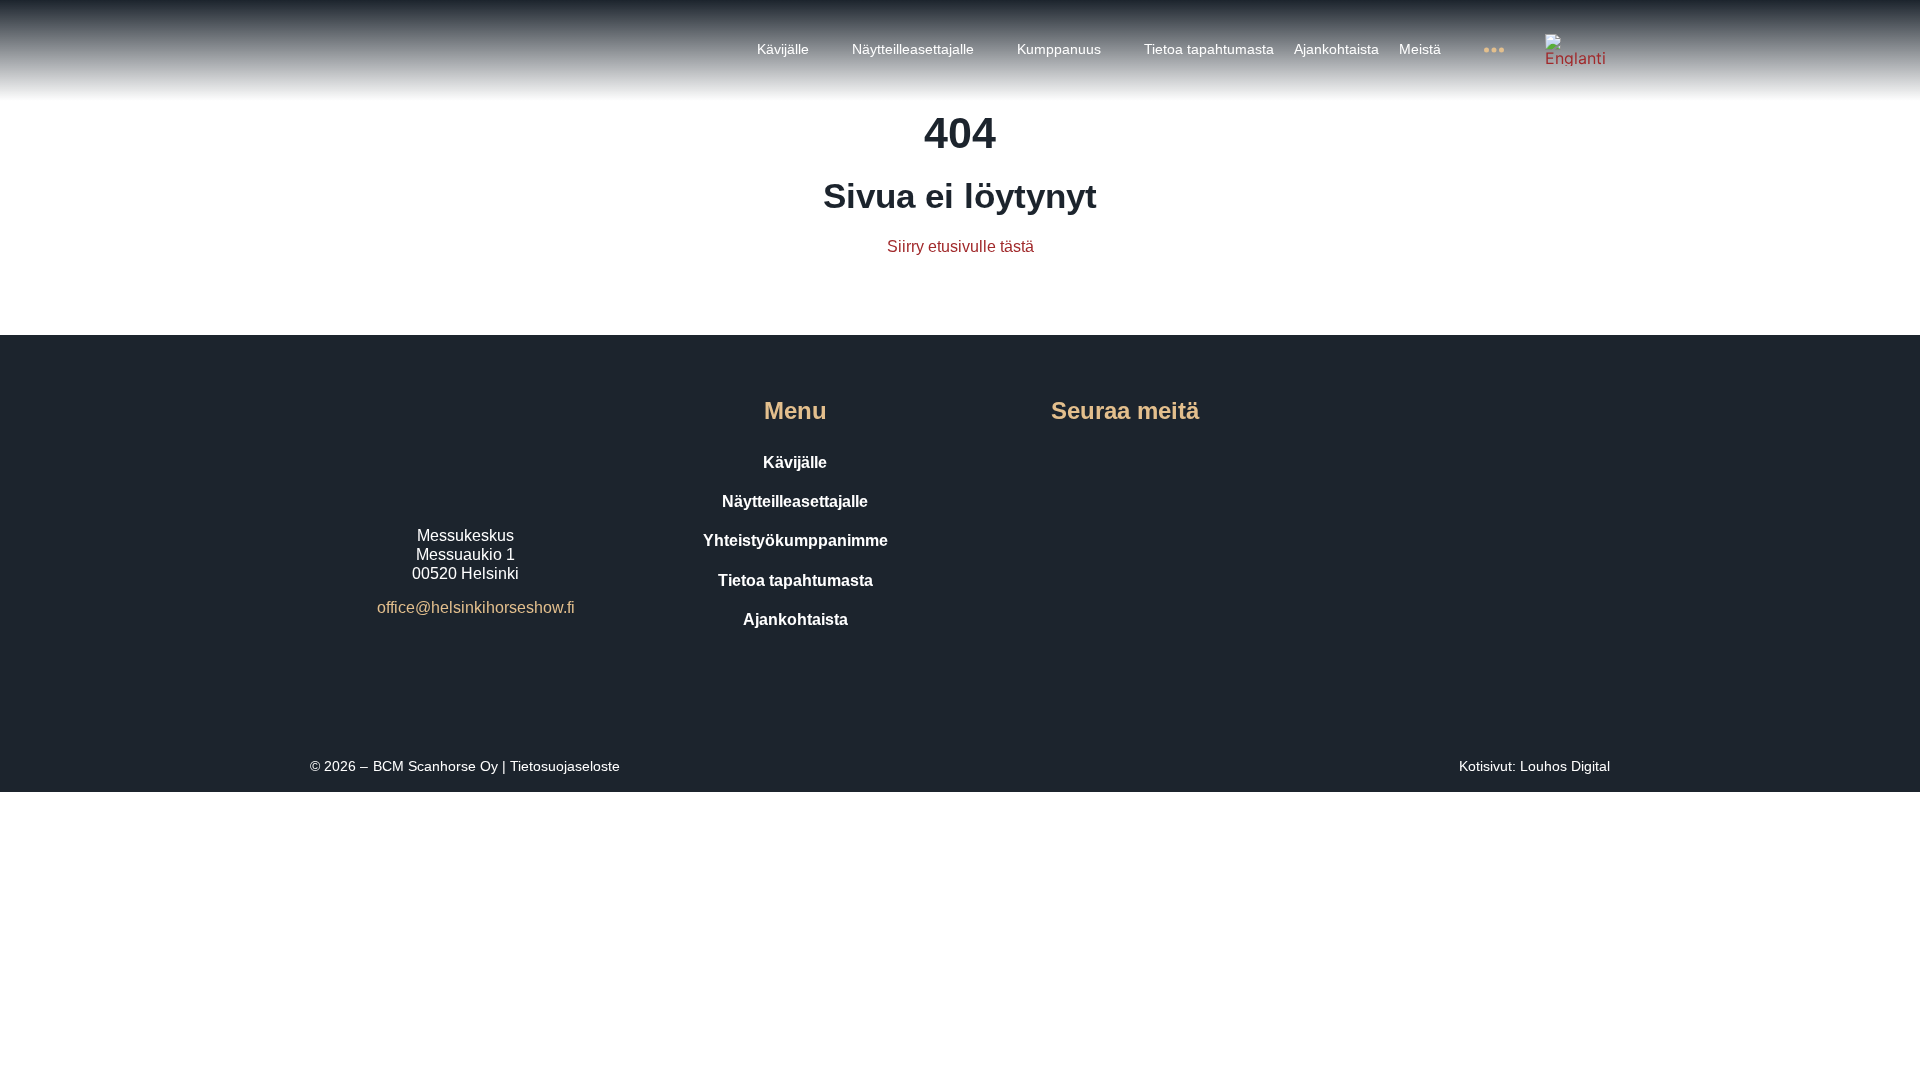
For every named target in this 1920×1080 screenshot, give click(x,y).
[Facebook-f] (1041, 463)
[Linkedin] (1209, 463)
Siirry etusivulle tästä (960, 246)
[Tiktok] (1153, 463)
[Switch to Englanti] (1575, 50)
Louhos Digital (1565, 766)
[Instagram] (1097, 463)
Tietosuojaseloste (565, 766)
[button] (794, 49)
